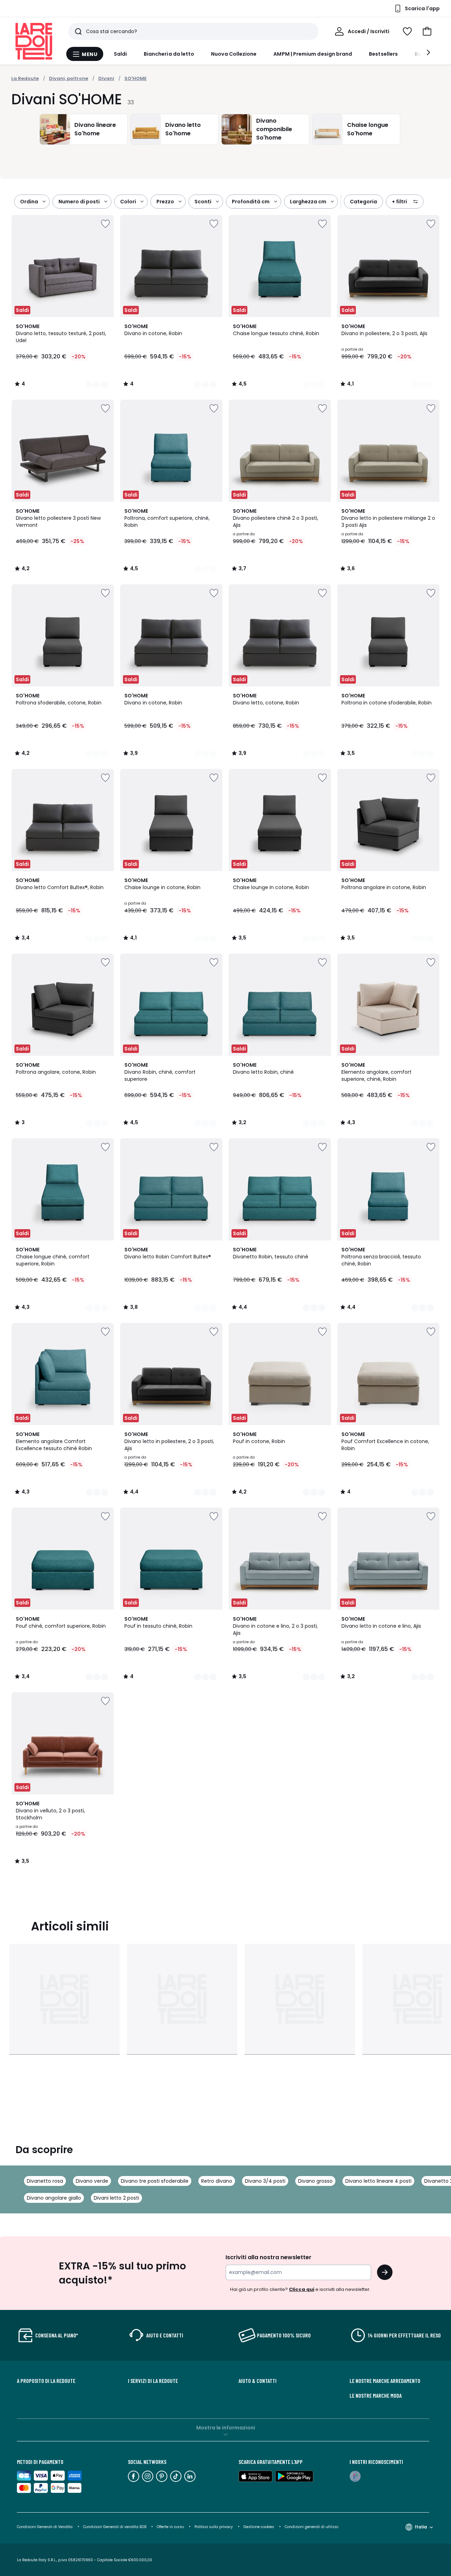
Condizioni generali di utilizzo (311, 2527)
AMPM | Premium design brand (313, 54)
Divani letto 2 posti (116, 2198)
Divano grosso (315, 2181)
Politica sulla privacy (214, 2527)
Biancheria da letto (169, 54)
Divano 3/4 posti (265, 2181)
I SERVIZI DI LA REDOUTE (153, 2381)
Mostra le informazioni (226, 2428)
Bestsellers (383, 54)
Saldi (120, 54)
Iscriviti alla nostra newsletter (268, 2257)
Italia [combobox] (421, 2527)
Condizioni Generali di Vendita (45, 2527)
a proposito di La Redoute (46, 2381)
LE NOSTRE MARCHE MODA (376, 2396)
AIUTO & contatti (258, 2381)
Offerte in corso (170, 2527)
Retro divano (217, 2181)
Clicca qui (302, 2289)
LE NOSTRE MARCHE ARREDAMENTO (385, 2381)
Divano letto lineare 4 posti (378, 2181)
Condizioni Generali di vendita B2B (115, 2527)
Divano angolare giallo (54, 2198)
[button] (427, 31)
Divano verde (92, 2181)
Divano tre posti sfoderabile (155, 2181)
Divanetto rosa (45, 2181)
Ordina (29, 202)
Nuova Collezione (234, 54)
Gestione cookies (259, 2527)
